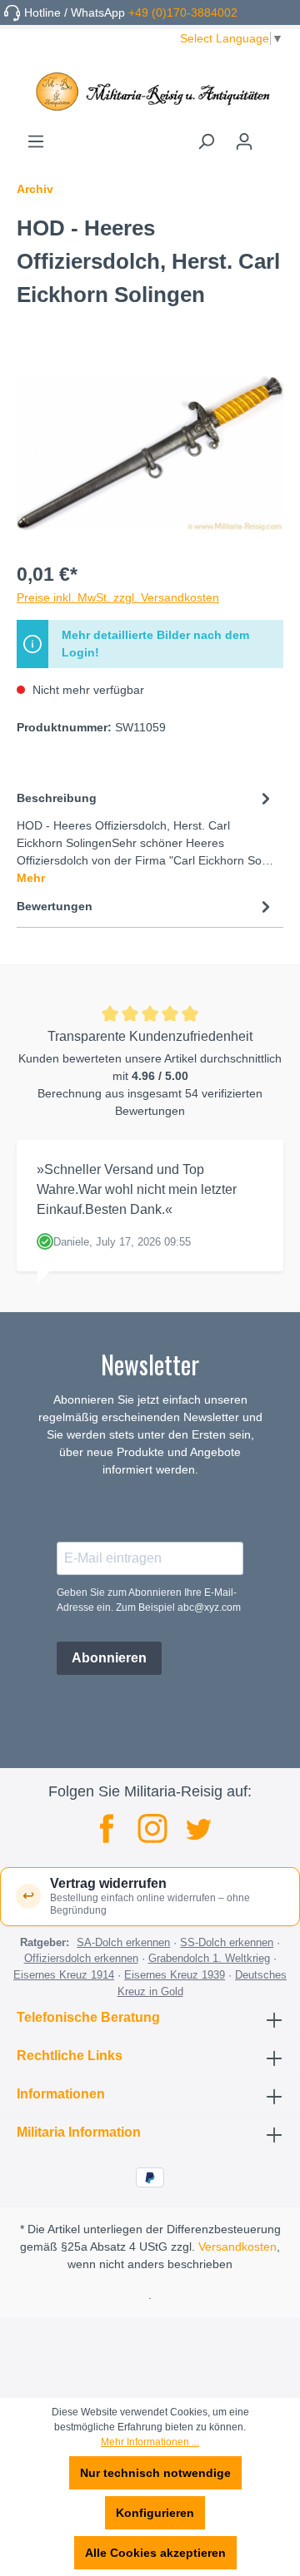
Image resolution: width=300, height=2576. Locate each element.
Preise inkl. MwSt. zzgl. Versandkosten (118, 597)
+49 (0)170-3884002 (183, 12)
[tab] (146, 837)
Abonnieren (109, 1658)
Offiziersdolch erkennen (81, 1958)
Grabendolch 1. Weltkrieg (209, 1958)
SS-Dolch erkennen (227, 1942)
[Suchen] (206, 141)
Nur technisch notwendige (155, 2473)
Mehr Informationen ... (150, 2442)
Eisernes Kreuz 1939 (175, 1975)
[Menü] (36, 141)
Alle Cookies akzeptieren (155, 2553)
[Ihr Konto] (244, 141)
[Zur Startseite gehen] (150, 92)
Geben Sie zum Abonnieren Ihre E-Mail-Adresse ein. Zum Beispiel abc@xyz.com (149, 1600)
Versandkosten (237, 2247)
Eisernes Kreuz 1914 (64, 1975)
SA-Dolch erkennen (123, 1942)
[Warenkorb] (273, 136)
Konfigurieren (155, 2513)
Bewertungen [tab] (55, 906)
